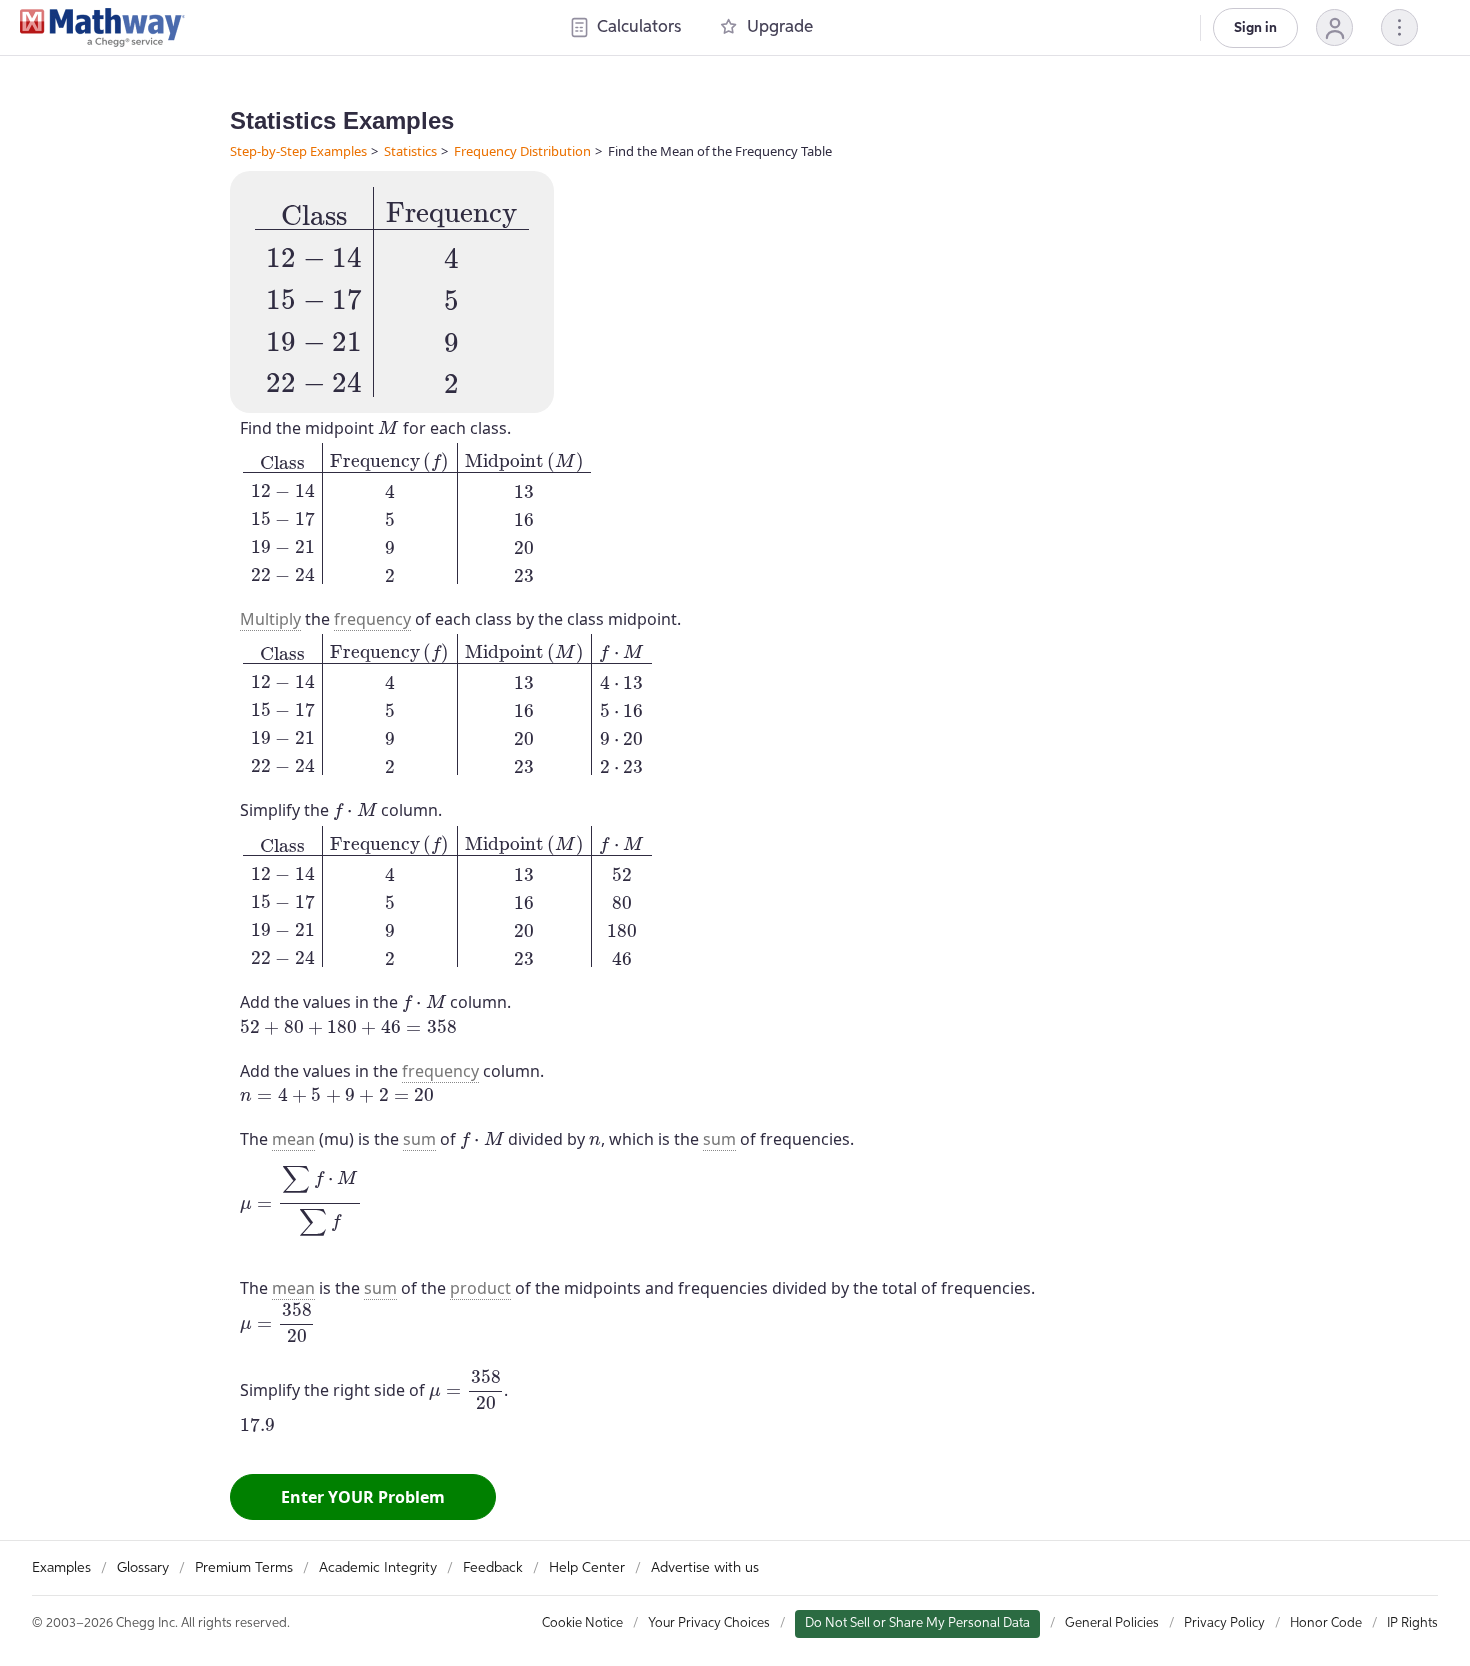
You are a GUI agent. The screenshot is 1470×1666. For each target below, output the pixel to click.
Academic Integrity (378, 1568)
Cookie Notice (582, 1623)
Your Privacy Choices (709, 1623)
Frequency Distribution (522, 151)
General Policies (1112, 1623)
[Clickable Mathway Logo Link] (102, 28)
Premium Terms (244, 1568)
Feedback (493, 1568)
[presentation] (392, 292)
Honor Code (1326, 1623)
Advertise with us (705, 1568)
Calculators (639, 27)
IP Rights (1412, 1623)
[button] (1334, 27)
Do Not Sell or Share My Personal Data (917, 1623)
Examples (61, 1568)
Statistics (410, 151)
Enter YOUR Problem (363, 1497)
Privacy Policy (1224, 1623)
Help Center (587, 1568)
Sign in (1255, 28)
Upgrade (780, 27)
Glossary (143, 1568)
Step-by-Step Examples (298, 151)
